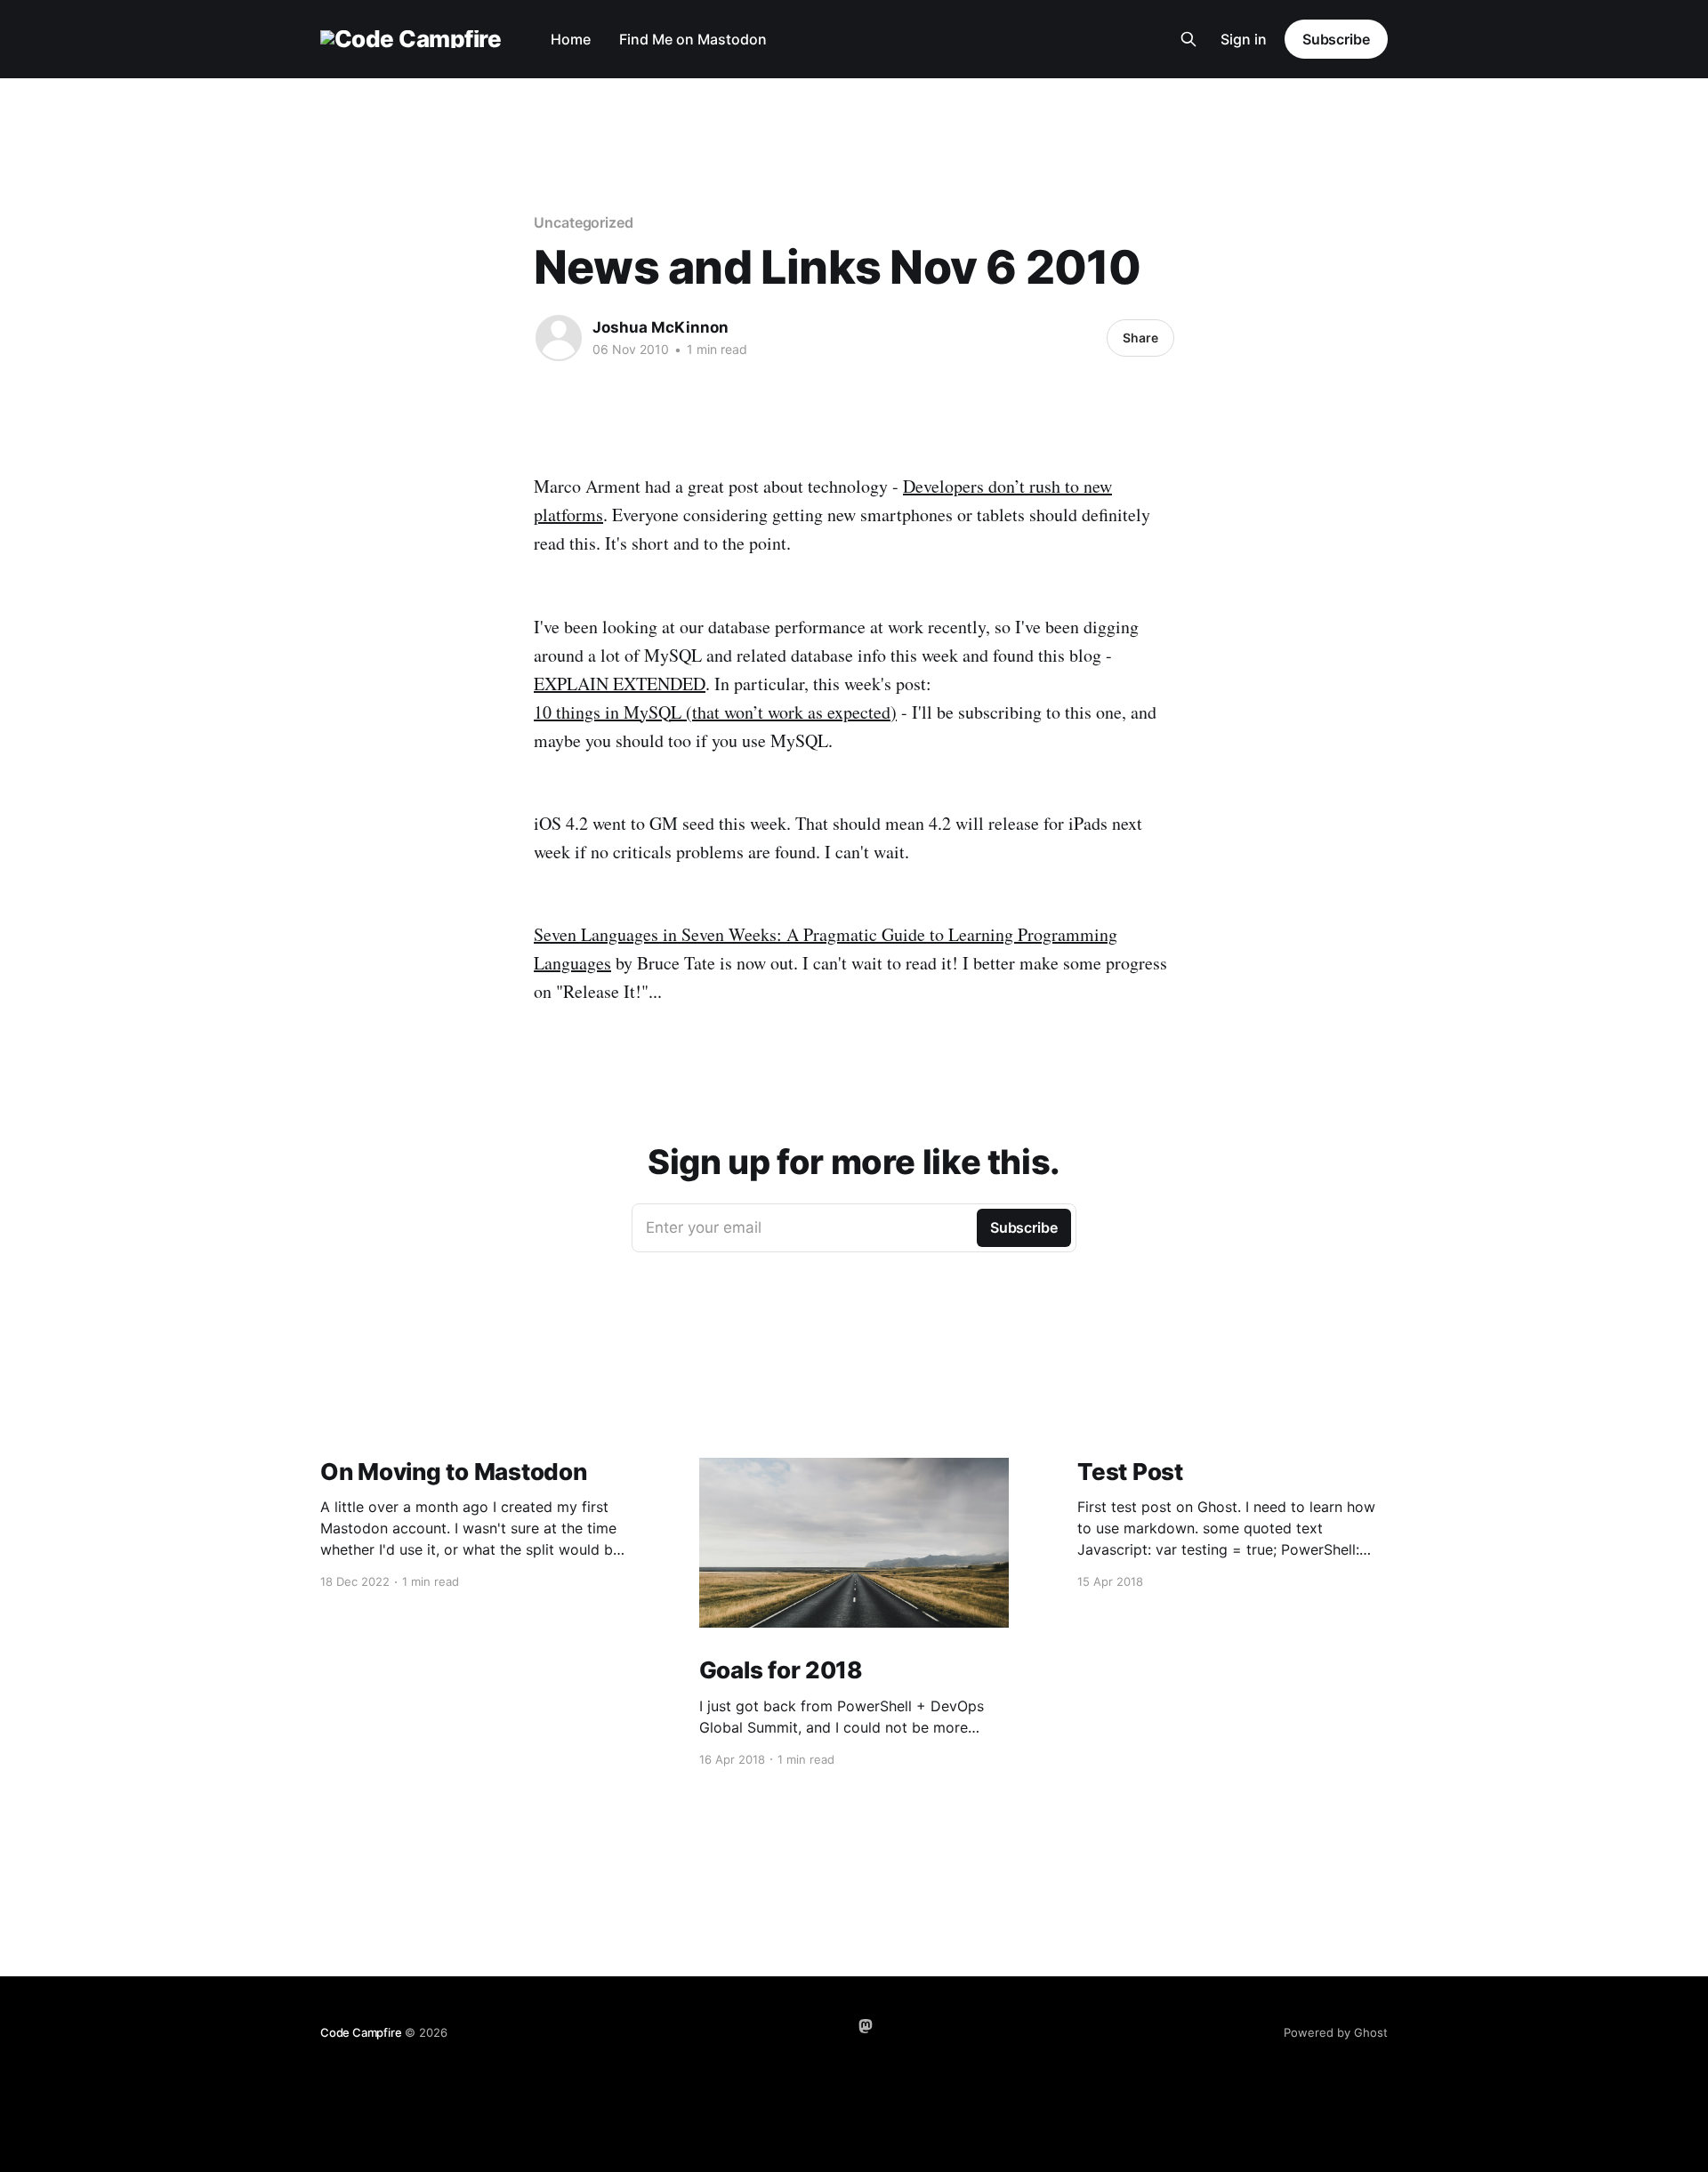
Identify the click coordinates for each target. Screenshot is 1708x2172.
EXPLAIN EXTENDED (620, 684)
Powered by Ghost (1336, 2032)
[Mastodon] (866, 2026)
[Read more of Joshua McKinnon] (559, 338)
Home (571, 39)
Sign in (1244, 39)
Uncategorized (584, 222)
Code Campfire (361, 2032)
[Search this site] (1188, 39)
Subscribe (1336, 39)
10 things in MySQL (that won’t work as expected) (715, 712)
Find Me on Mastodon (693, 39)
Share (1140, 338)
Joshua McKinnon (661, 327)
